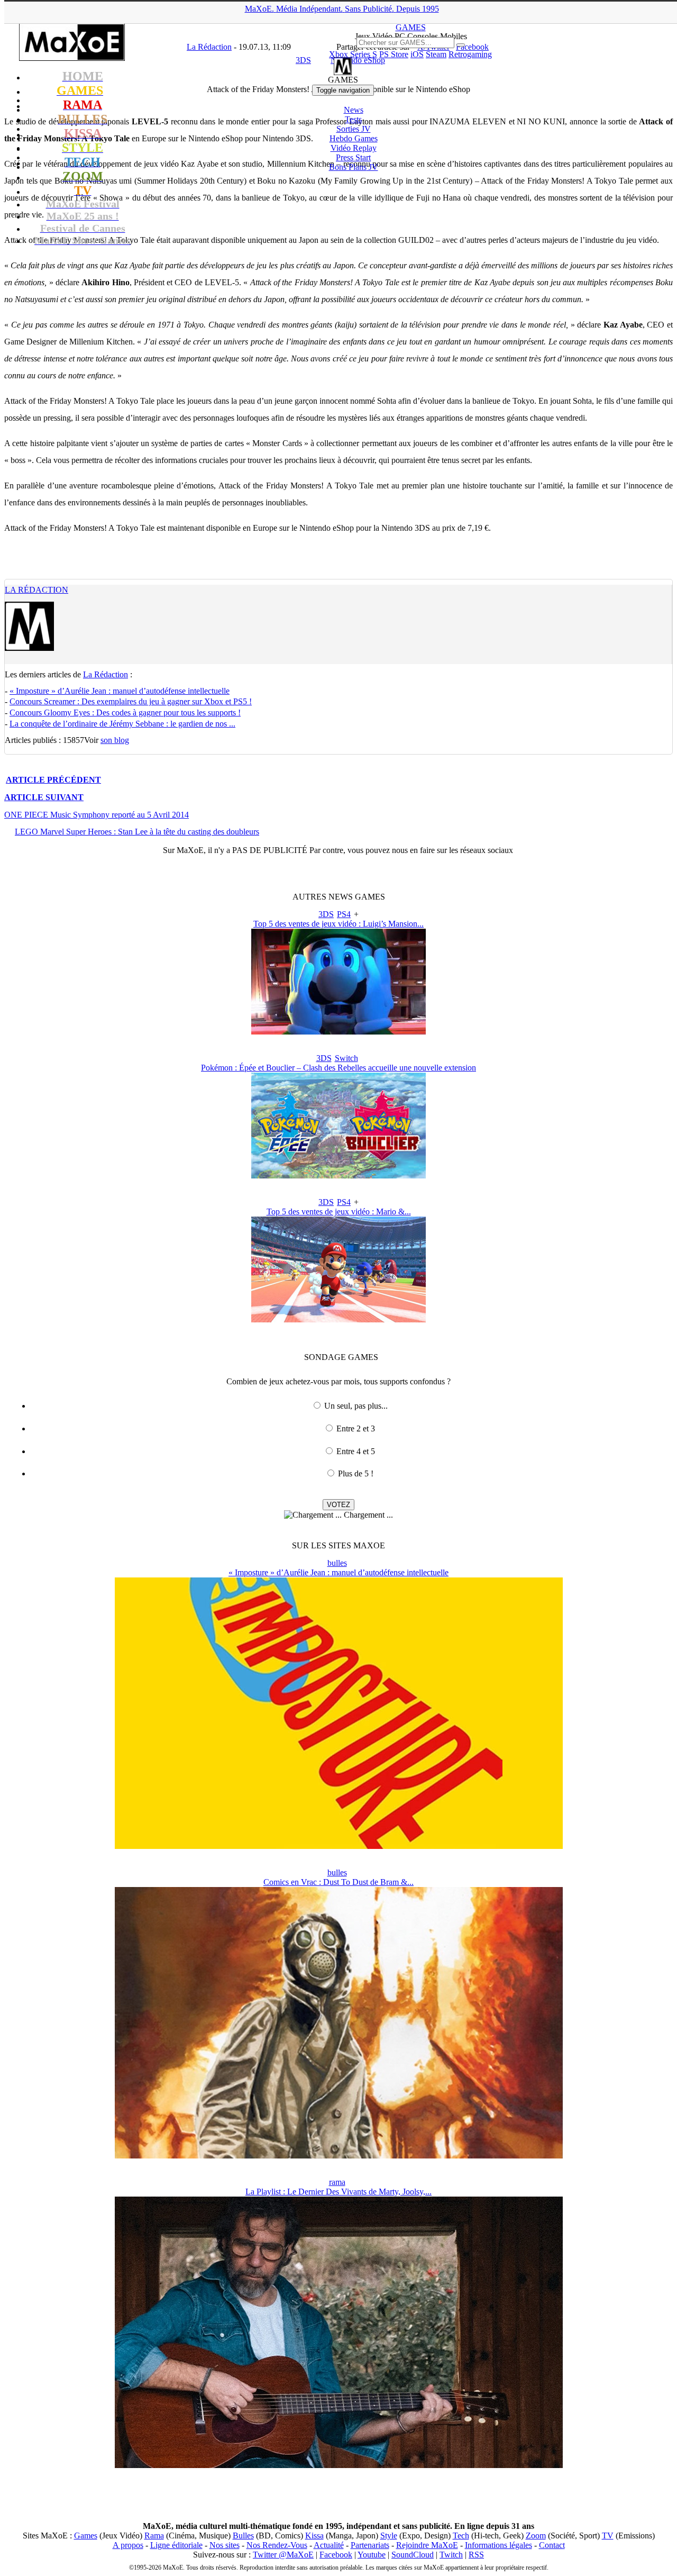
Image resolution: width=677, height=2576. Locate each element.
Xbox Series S (353, 54)
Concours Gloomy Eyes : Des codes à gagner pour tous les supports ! (125, 713)
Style (389, 2536)
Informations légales (498, 2545)
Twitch (451, 2555)
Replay (354, 148)
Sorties (354, 129)
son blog (115, 740)
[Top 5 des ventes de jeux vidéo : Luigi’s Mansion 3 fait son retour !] (338, 1032)
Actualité (329, 2545)
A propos (128, 2545)
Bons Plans (354, 167)
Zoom (536, 2536)
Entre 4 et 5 (356, 1451)
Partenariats (370, 2545)
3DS (326, 914)
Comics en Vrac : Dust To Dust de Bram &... (338, 1882)
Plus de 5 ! (356, 1473)
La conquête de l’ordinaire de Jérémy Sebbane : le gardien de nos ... (122, 724)
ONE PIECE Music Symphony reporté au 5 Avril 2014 (97, 815)
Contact (552, 2545)
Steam (436, 54)
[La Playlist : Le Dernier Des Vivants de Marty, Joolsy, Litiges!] (339, 2465)
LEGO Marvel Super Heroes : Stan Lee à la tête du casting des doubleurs (137, 832)
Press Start (353, 157)
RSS (476, 2555)
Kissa (314, 2536)
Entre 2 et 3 (356, 1428)
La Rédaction (36, 590)
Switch (346, 1058)
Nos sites (225, 2545)
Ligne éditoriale (176, 2545)
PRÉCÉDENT (53, 780)
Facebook (336, 2555)
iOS (417, 54)
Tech (461, 2536)
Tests (353, 119)
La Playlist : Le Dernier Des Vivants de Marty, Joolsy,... (338, 2192)
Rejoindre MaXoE (427, 2545)
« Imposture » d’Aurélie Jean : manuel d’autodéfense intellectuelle (120, 691)
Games (86, 2536)
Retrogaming (470, 54)
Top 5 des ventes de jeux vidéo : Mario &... (339, 1212)
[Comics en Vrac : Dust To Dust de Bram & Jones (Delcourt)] (339, 2156)
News (354, 110)
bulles (337, 1563)
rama (337, 2182)
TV (608, 2536)
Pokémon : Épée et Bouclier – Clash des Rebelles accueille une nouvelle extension (338, 1068)
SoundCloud (413, 2555)
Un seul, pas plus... (356, 1406)
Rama (154, 2536)
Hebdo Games (354, 138)
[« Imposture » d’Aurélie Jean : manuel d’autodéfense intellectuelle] (339, 1846)
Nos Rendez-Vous (277, 2545)
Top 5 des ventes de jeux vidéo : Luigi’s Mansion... (338, 924)
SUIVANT (44, 797)
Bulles (243, 2536)
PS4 (344, 914)
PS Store (394, 54)
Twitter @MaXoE (283, 2555)
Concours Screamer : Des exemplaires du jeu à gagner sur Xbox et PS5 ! (131, 701)
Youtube (372, 2555)
